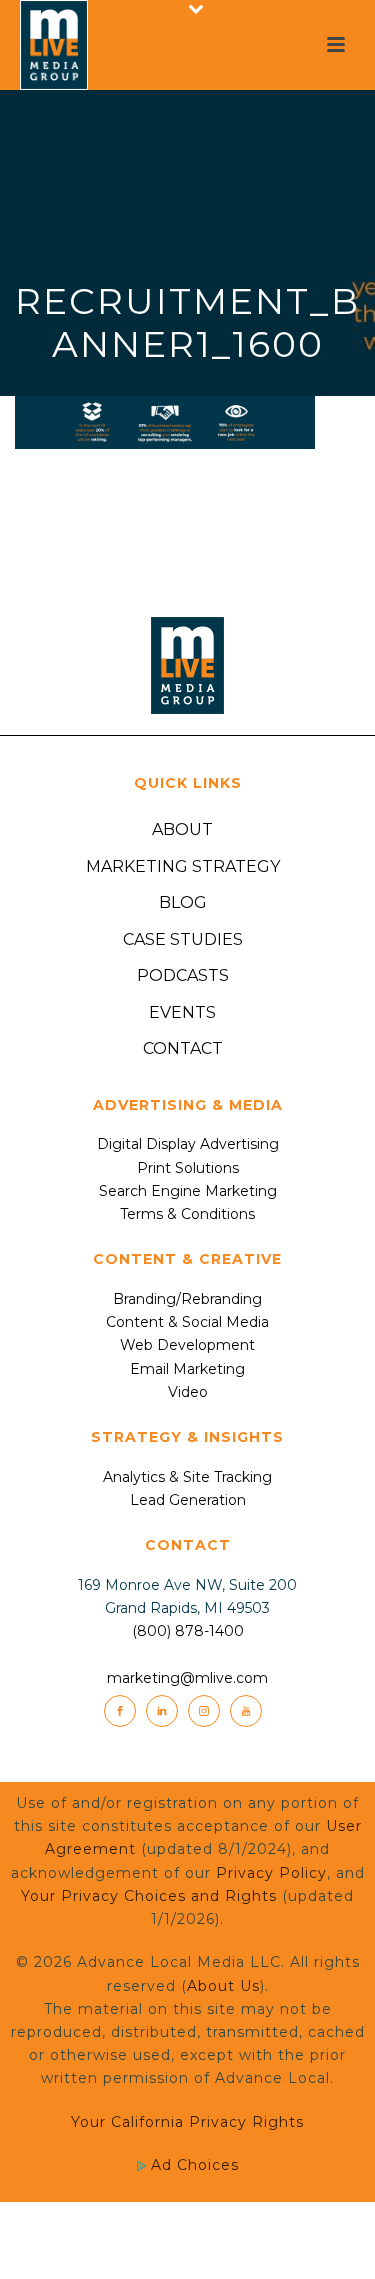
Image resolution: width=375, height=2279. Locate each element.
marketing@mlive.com (187, 1678)
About (182, 829)
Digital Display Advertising (188, 1144)
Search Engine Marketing (188, 1191)
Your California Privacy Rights (187, 2122)
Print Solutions (188, 1168)
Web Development (187, 1345)
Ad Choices (192, 2165)
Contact (183, 1048)
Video (188, 1392)
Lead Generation (188, 1500)
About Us (223, 1986)
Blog (183, 902)
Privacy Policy (271, 1873)
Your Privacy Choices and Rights (149, 1896)
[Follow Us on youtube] (246, 1711)
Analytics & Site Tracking (187, 1477)
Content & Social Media (187, 1322)
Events (182, 1012)
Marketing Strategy (183, 866)
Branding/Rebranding (187, 1299)
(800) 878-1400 (188, 1631)
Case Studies (183, 939)
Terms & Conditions (187, 1214)
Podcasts (183, 975)
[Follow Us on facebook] (120, 1711)
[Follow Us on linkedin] (162, 1711)
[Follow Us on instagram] (204, 1711)
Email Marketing (187, 1369)
